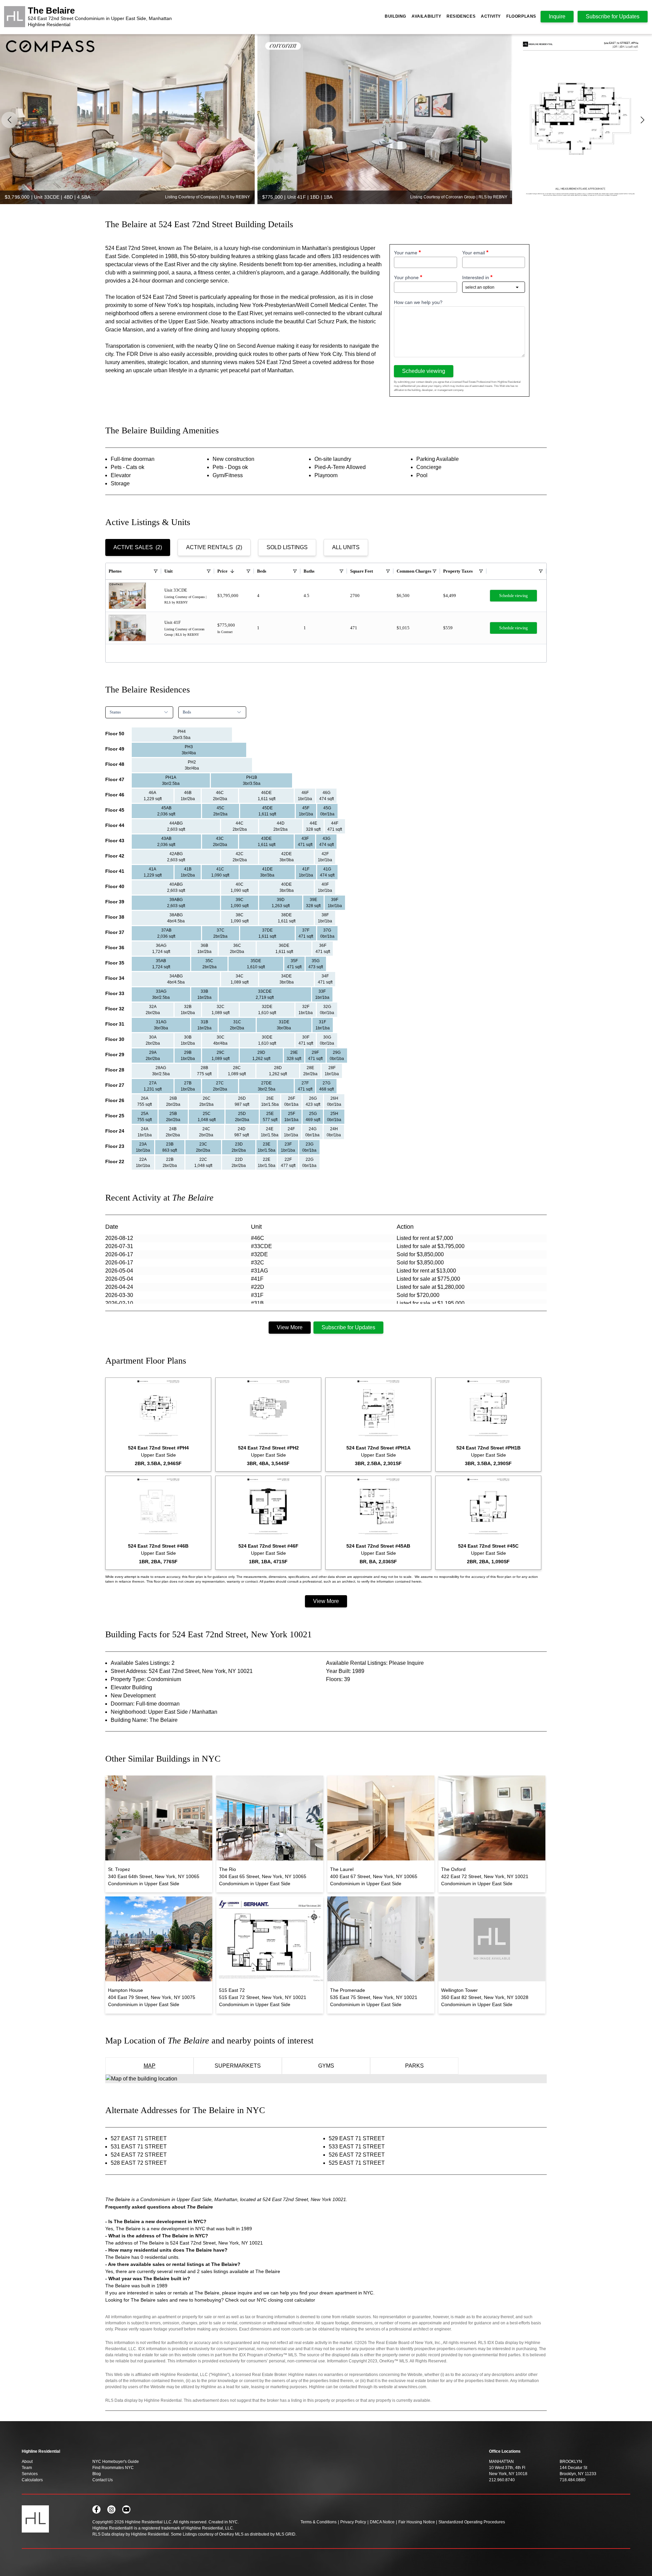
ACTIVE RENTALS (214, 547)
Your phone (406, 277)
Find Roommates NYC (113, 2468)
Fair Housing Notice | (418, 2522)
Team (27, 2468)
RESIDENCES (461, 16)
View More (290, 1327)
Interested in (476, 277)
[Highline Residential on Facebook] (96, 2509)
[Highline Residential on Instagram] (111, 2509)
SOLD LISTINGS (287, 547)
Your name (406, 253)
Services (30, 2474)
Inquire (557, 16)
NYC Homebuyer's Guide (116, 2462)
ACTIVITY (491, 16)
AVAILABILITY (426, 16)
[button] (642, 120)
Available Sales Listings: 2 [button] (143, 1663)
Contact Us (103, 2480)
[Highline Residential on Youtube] (126, 2509)
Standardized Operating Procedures (472, 2522)
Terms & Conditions (319, 2522)
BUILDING (395, 16)
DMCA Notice (382, 2522)
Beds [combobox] (187, 712)
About (27, 2462)
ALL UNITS (346, 547)
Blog (97, 2474)
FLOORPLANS (521, 16)
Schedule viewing (424, 371)
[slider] (326, 119)
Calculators (32, 2480)
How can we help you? (418, 302)
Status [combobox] (115, 712)
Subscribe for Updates (348, 1327)
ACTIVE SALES (138, 547)
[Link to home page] (15, 17)
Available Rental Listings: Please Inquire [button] (375, 1663)
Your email (474, 253)
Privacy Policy (353, 2522)
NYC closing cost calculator (286, 2300)
